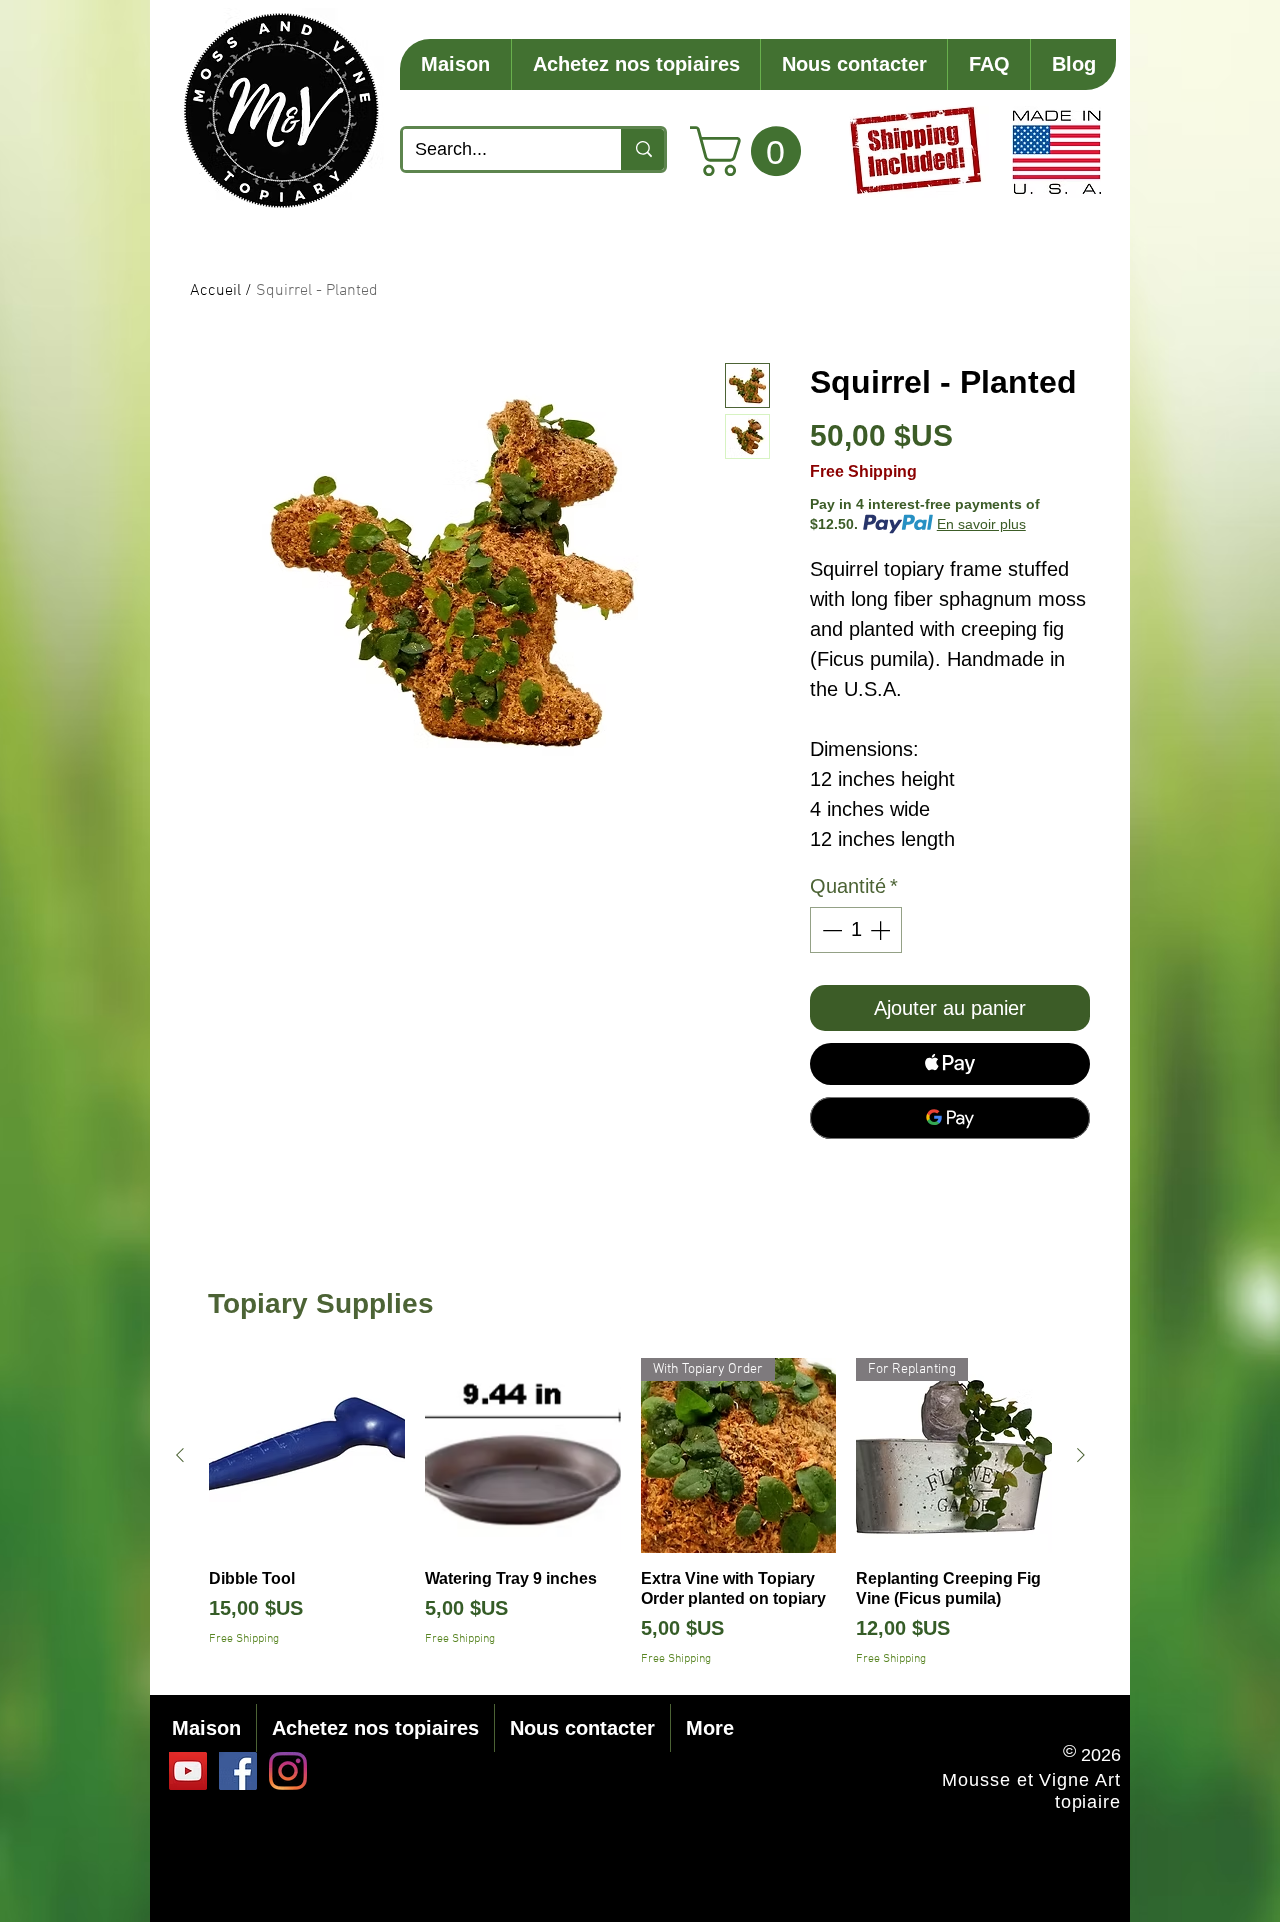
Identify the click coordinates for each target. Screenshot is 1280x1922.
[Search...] (642, 149)
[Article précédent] (180, 1455)
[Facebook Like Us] (238, 1771)
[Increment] (882, 930)
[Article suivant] (1081, 1455)
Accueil (215, 291)
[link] (751, 151)
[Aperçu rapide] (307, 1456)
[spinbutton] (856, 930)
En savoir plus (981, 524)
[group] (630, 1513)
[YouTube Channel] (188, 1771)
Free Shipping (863, 471)
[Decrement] (830, 930)
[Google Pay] (950, 1118)
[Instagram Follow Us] (288, 1771)
